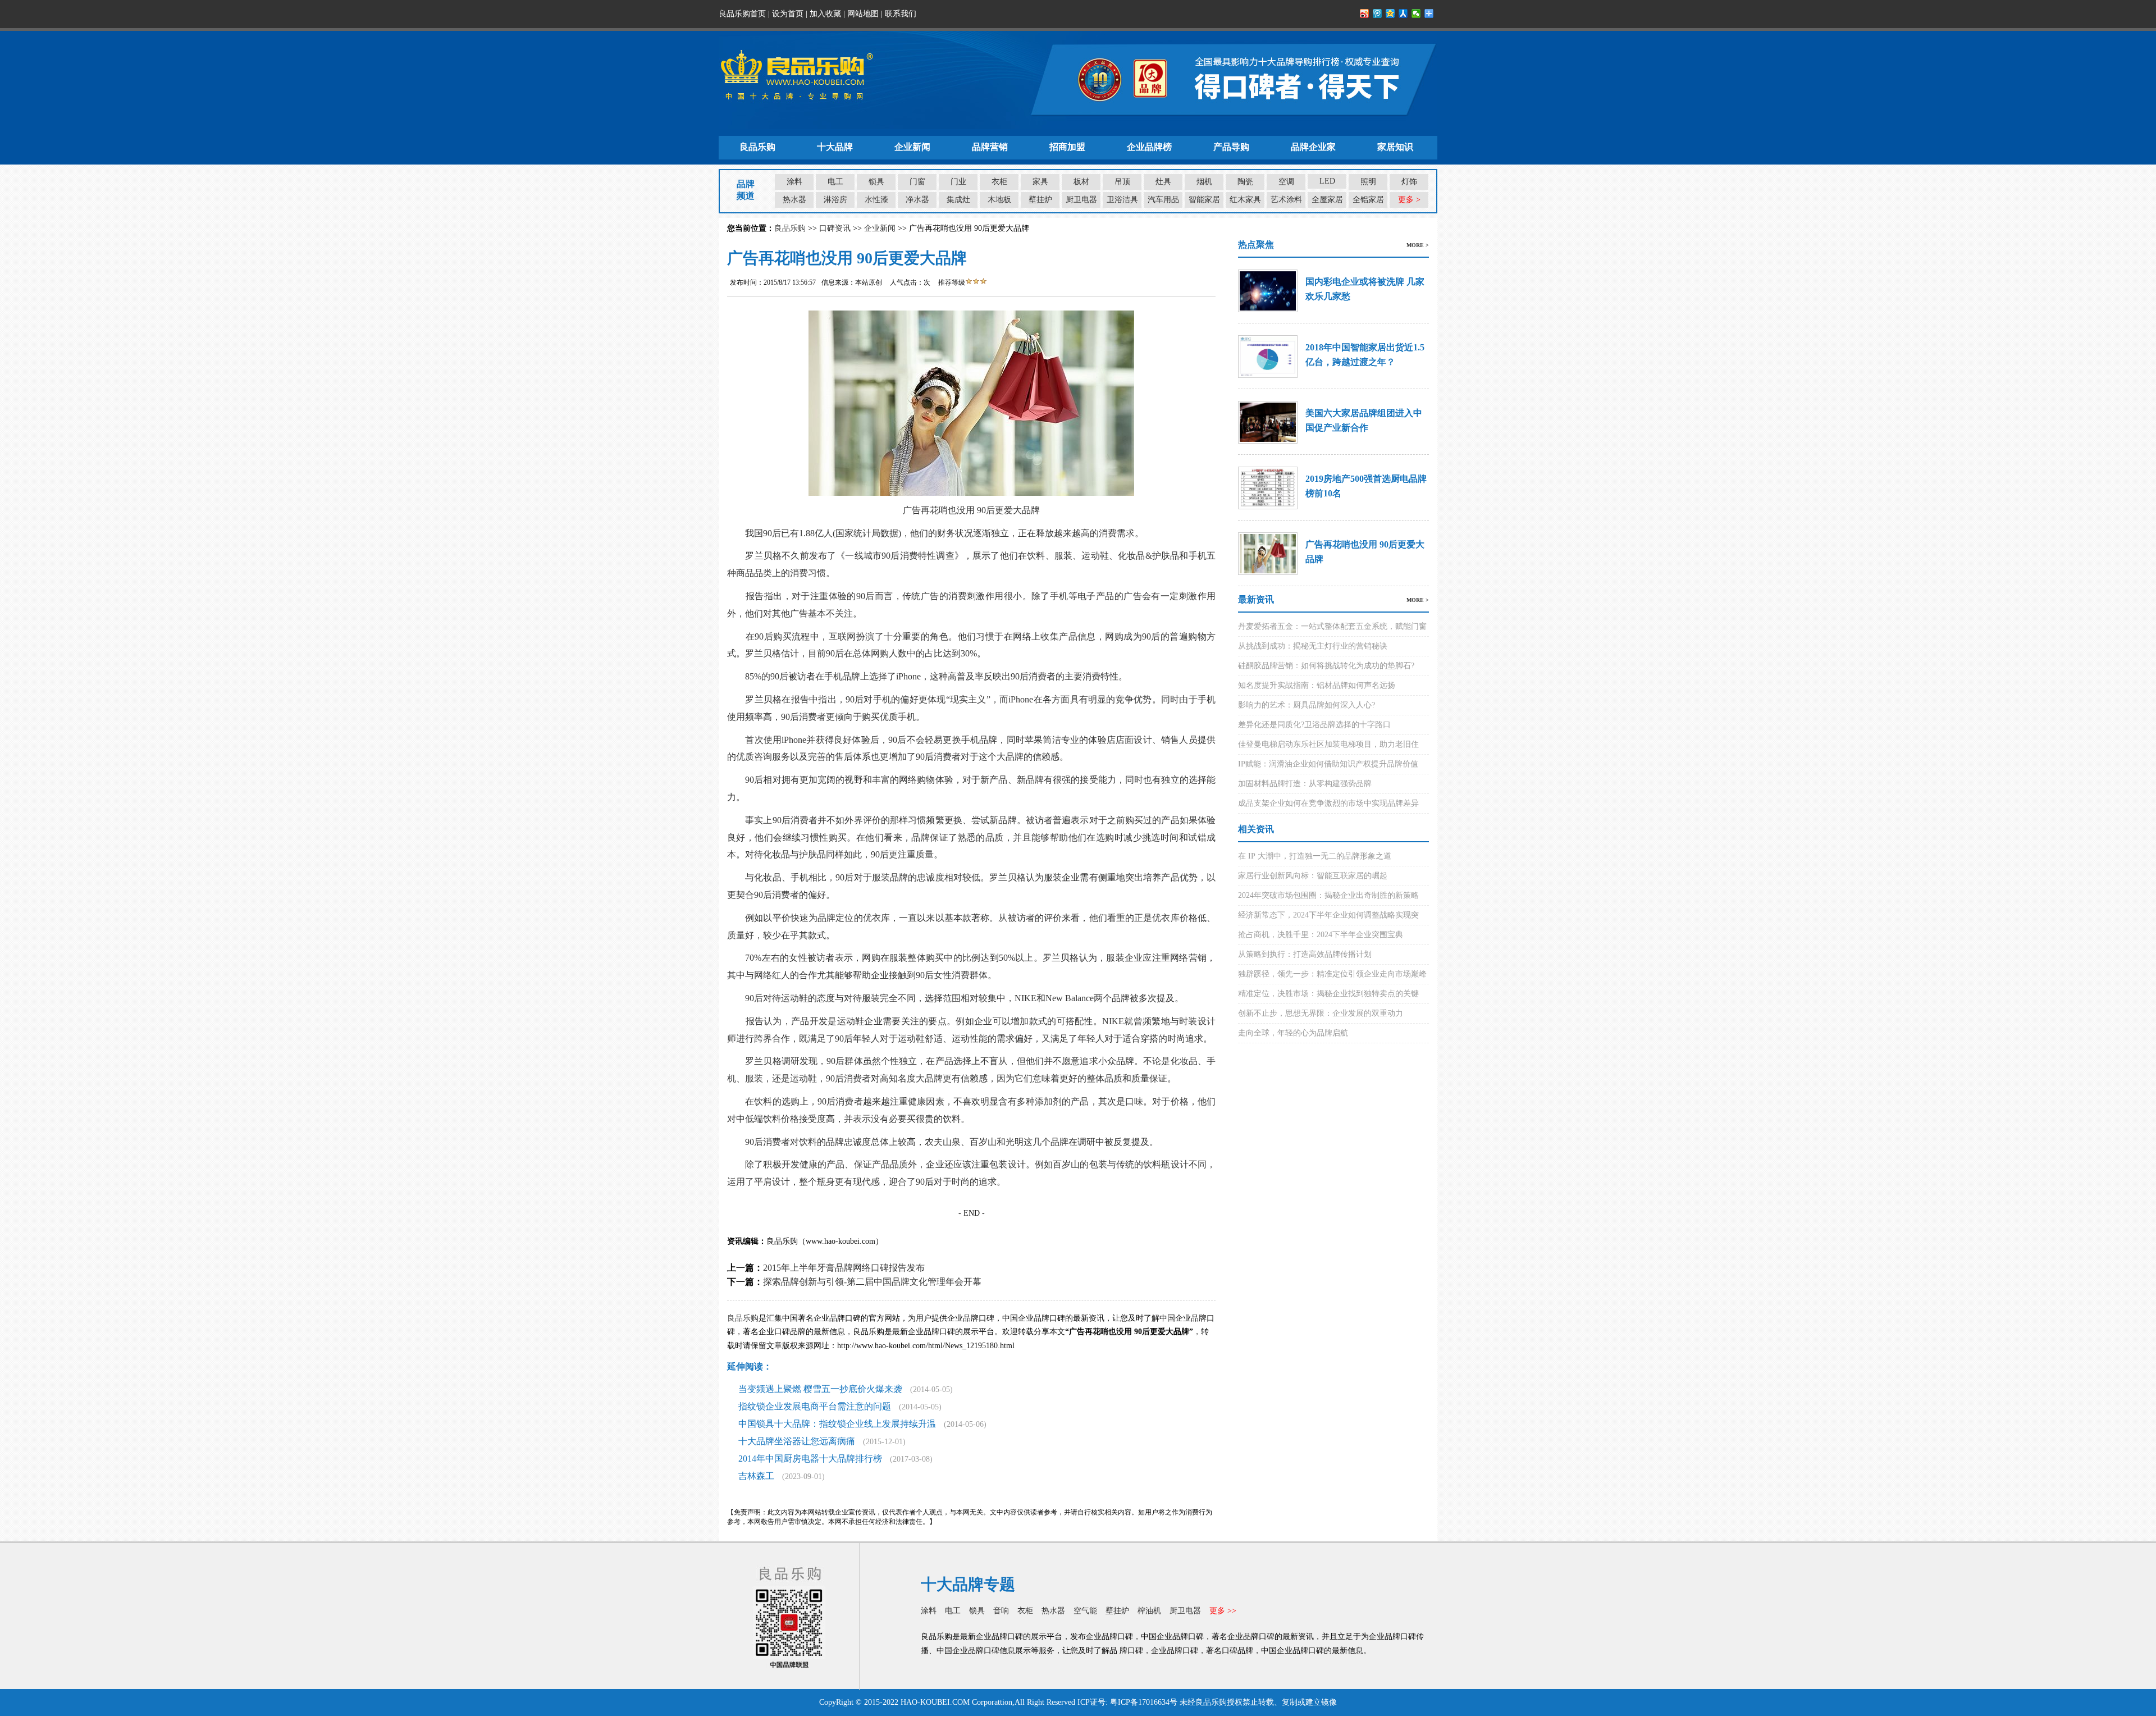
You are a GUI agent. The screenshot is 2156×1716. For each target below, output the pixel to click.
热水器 (794, 200)
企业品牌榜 (1149, 147)
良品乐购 (757, 147)
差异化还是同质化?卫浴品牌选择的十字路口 (1314, 725)
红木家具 (1245, 200)
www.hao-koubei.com (841, 1241)
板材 (1081, 182)
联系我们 (901, 14)
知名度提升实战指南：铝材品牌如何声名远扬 (1317, 685)
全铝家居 (1368, 200)
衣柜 (999, 182)
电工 (835, 182)
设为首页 (788, 14)
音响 (1001, 1611)
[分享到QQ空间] (1390, 13)
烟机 (1204, 182)
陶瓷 (1245, 182)
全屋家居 (1327, 200)
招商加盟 (1067, 147)
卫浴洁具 (1122, 200)
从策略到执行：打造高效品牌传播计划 (1305, 954)
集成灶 (958, 200)
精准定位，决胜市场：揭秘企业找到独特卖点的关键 (1328, 994)
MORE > (1418, 245)
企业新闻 (912, 147)
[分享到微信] (1416, 13)
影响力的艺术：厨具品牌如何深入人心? (1307, 705)
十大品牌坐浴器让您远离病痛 (797, 1441)
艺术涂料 (1286, 200)
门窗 (917, 182)
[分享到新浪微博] (1365, 13)
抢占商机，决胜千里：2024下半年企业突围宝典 (1321, 935)
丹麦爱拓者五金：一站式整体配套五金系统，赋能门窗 (1332, 626)
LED (1327, 181)
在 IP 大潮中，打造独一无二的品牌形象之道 (1315, 856)
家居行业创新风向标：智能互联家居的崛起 (1313, 876)
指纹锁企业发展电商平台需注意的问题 (815, 1406)
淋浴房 (835, 200)
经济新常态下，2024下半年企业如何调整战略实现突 (1328, 915)
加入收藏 (825, 14)
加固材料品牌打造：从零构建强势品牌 (1305, 784)
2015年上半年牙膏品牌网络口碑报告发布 (844, 1268)
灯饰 (1409, 182)
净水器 (917, 200)
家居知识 (1395, 147)
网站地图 (863, 14)
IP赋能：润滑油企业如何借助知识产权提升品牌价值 (1328, 764)
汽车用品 (1163, 200)
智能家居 (1204, 200)
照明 (1368, 182)
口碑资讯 (835, 228)
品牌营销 (990, 147)
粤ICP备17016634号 (1144, 1702)
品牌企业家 (1313, 147)
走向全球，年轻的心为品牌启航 (1293, 1033)
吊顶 (1122, 182)
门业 (958, 182)
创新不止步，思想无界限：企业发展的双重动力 (1321, 1013)
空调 (1286, 182)
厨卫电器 (1081, 200)
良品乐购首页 (742, 14)
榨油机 (1149, 1611)
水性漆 (876, 200)
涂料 (794, 182)
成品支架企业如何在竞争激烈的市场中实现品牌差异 (1328, 803)
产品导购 (1231, 147)
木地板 (999, 200)
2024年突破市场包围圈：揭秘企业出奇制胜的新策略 (1328, 895)
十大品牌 (835, 147)
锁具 (876, 182)
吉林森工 (756, 1476)
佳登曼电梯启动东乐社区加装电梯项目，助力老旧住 (1328, 744)
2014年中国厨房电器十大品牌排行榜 (810, 1459)
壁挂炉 (1040, 200)
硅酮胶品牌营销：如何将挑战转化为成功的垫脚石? (1326, 666)
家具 (1040, 182)
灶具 (1163, 182)
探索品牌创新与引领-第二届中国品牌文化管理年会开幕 (872, 1282)
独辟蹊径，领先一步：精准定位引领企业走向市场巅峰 (1332, 974)
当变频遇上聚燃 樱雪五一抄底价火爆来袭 (820, 1389)
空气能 (1085, 1611)
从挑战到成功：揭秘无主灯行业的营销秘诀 (1313, 646)
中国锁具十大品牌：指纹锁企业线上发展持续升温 (837, 1424)
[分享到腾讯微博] (1378, 13)
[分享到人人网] (1403, 13)
